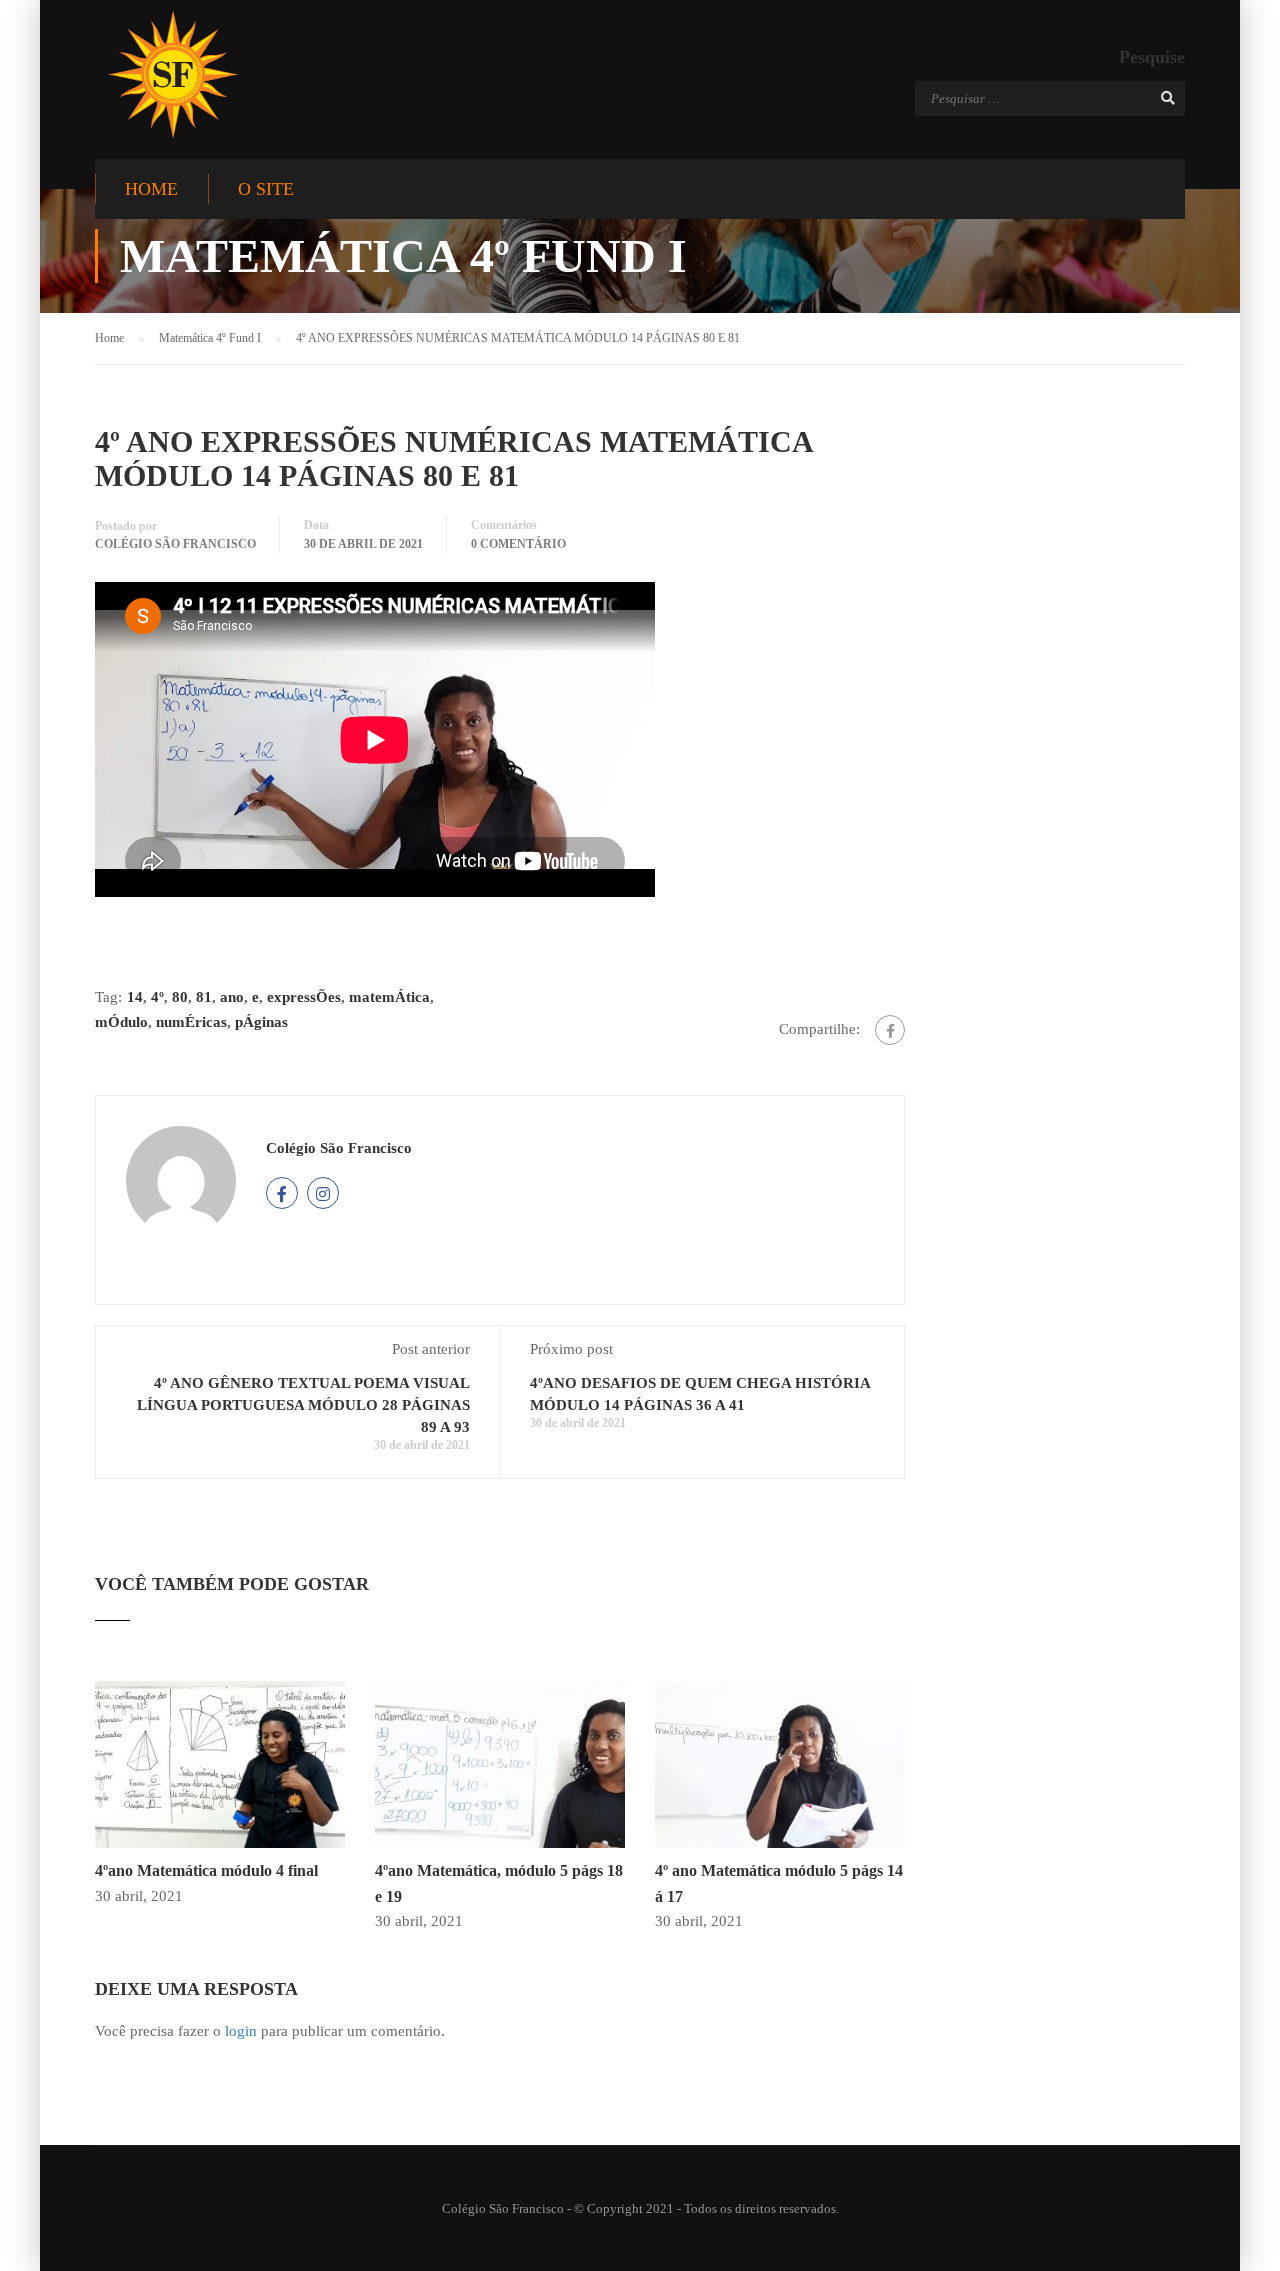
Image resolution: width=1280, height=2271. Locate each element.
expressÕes (304, 997)
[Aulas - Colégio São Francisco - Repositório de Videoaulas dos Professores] (172, 74)
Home (151, 189)
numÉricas (191, 1022)
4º (157, 997)
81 (204, 997)
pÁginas (261, 1022)
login (241, 2031)
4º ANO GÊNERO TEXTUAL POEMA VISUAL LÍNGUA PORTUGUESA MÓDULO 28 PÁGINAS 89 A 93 (303, 1405)
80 (180, 997)
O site (266, 189)
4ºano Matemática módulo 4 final (206, 1870)
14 (135, 997)
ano (232, 997)
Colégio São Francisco (175, 544)
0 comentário (518, 544)
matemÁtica (389, 997)
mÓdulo (121, 1022)
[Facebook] (890, 1030)
